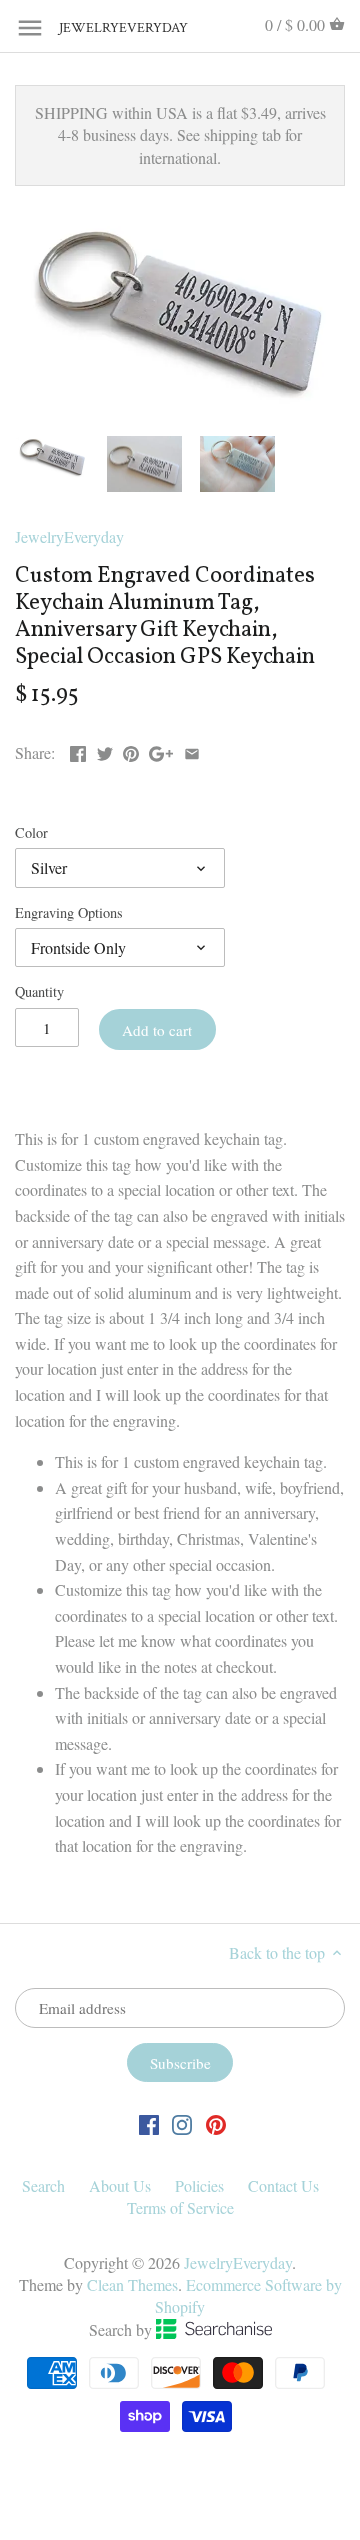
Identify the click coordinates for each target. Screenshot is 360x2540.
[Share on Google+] (161, 750)
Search (43, 2185)
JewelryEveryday (109, 28)
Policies (199, 2185)
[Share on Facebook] (78, 750)
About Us (120, 2185)
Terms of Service (180, 2207)
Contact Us (283, 2185)
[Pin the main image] (131, 750)
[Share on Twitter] (105, 750)
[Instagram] (182, 2123)
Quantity (39, 991)
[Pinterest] (216, 2123)
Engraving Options (69, 912)
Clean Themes (132, 2284)
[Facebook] (149, 2123)
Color (31, 832)
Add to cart (157, 1030)
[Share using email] (192, 750)
